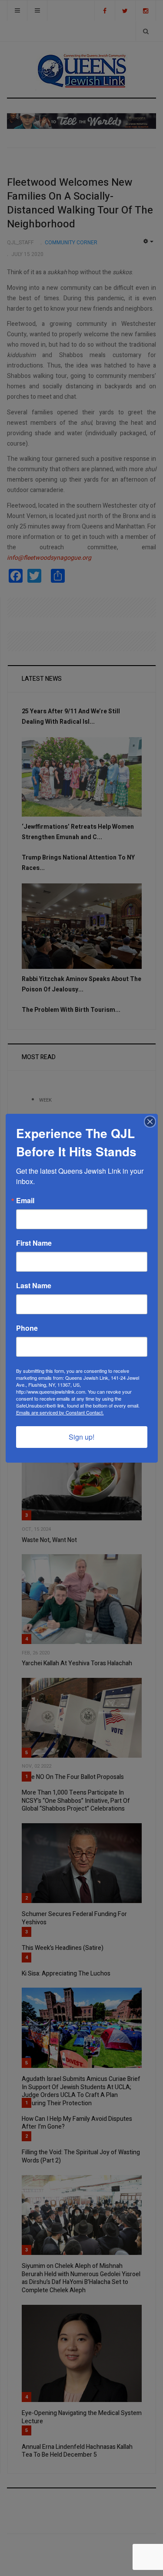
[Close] (150, 1122)
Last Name (34, 1286)
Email (25, 1201)
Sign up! (81, 1437)
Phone (27, 1328)
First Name (34, 1243)
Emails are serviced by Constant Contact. (60, 1412)
